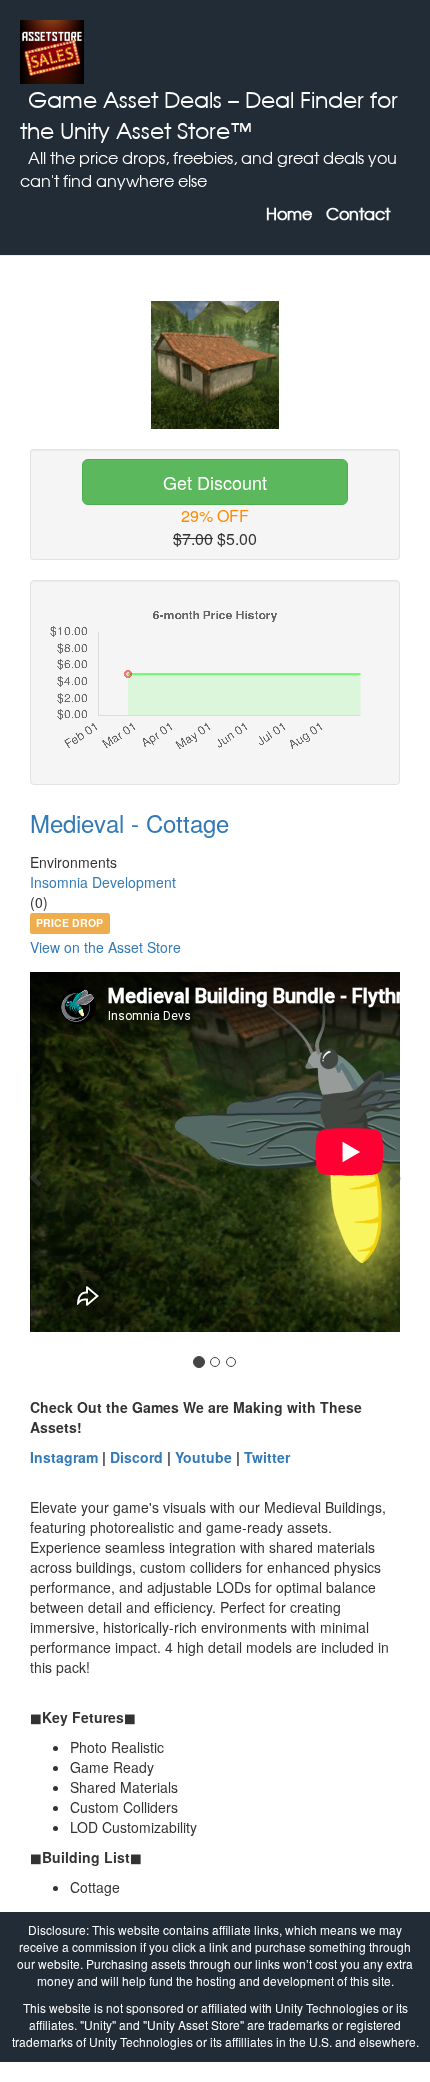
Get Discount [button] (215, 482)
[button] (37, 1177)
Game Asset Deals (125, 99)
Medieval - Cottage (129, 822)
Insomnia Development (103, 882)
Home (289, 214)
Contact (358, 214)
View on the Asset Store (105, 947)
